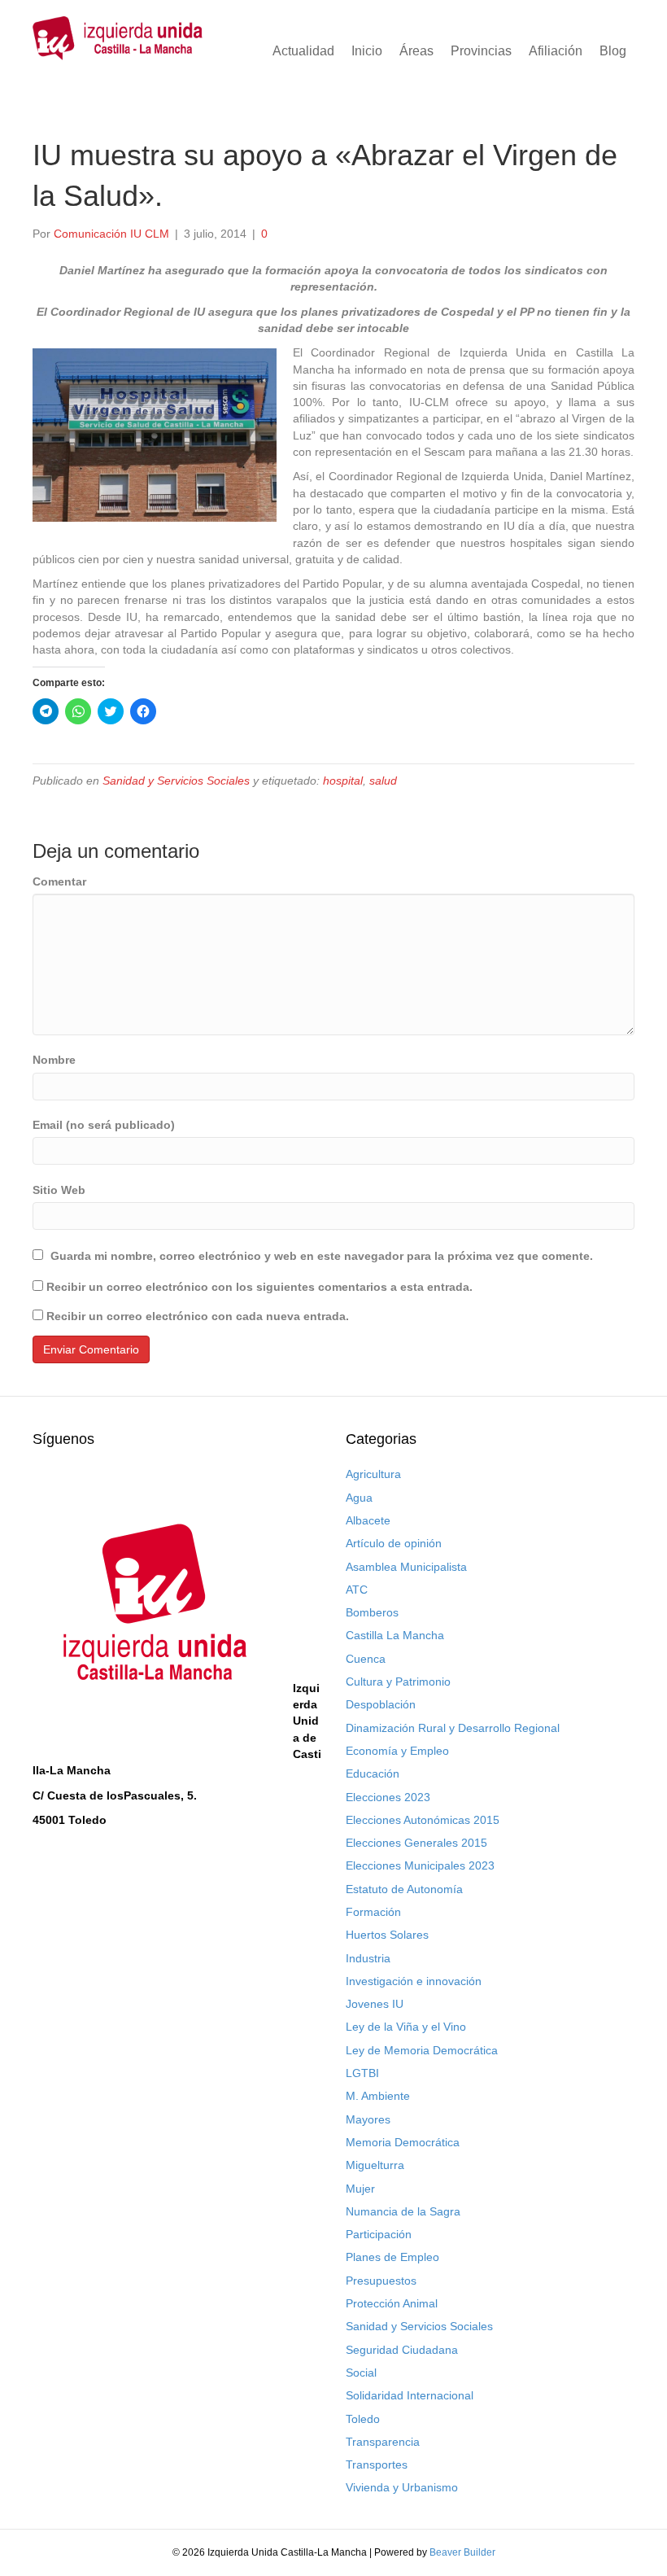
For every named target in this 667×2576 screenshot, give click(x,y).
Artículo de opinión (394, 1543)
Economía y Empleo (397, 1751)
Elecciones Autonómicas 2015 (423, 1820)
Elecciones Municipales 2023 (420, 1865)
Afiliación (556, 51)
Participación (379, 2234)
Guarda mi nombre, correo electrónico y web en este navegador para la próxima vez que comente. (322, 1256)
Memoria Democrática (403, 2142)
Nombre (54, 1060)
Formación (373, 1912)
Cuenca (366, 1659)
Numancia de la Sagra (403, 2211)
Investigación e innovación (414, 1981)
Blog (613, 51)
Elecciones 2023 (388, 1797)
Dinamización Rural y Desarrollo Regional (453, 1728)
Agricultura (373, 1474)
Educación (373, 1773)
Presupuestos (381, 2281)
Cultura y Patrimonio (398, 1682)
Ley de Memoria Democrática (422, 2050)
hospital (343, 781)
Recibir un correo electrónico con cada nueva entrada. (198, 1316)
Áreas (416, 51)
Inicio (367, 51)
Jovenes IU (375, 2004)
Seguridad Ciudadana (402, 2350)
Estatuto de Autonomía (404, 1889)
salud (383, 781)
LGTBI (362, 2073)
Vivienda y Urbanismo (402, 2487)
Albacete (368, 1520)
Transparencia (383, 2442)
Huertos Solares (387, 1935)
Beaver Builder (462, 2552)
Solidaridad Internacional (410, 2395)
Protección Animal (392, 2303)
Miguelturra (375, 2165)
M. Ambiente (378, 2096)
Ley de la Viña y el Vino (406, 2027)
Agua (359, 1498)
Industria (368, 1958)
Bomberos (372, 1612)
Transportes (377, 2464)
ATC (357, 1590)
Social (361, 2373)
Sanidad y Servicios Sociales (176, 781)
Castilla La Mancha (395, 1635)
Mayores (368, 2119)
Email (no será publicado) (104, 1125)
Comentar (59, 881)
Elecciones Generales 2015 (416, 1843)
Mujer (360, 2189)
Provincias (481, 51)
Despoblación (381, 1704)
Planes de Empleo (392, 2257)
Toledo (363, 2419)
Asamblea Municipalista (406, 1567)
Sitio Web (59, 1190)
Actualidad (303, 51)
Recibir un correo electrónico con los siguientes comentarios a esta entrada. (259, 1287)
